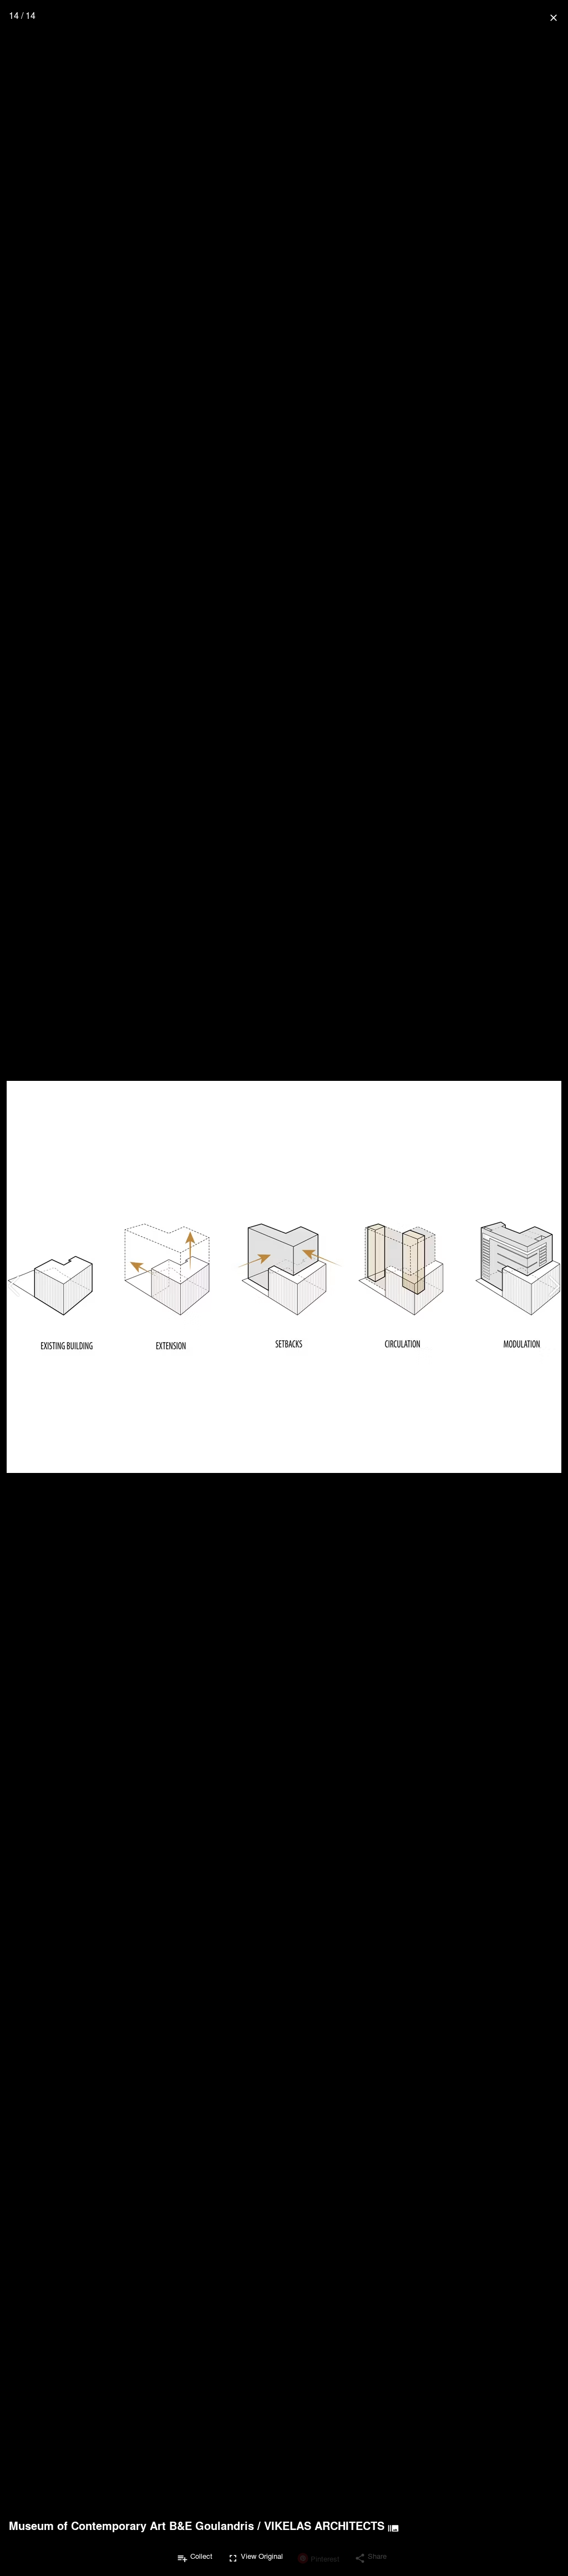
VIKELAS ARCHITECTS (324, 2526)
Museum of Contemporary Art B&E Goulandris (131, 2526)
